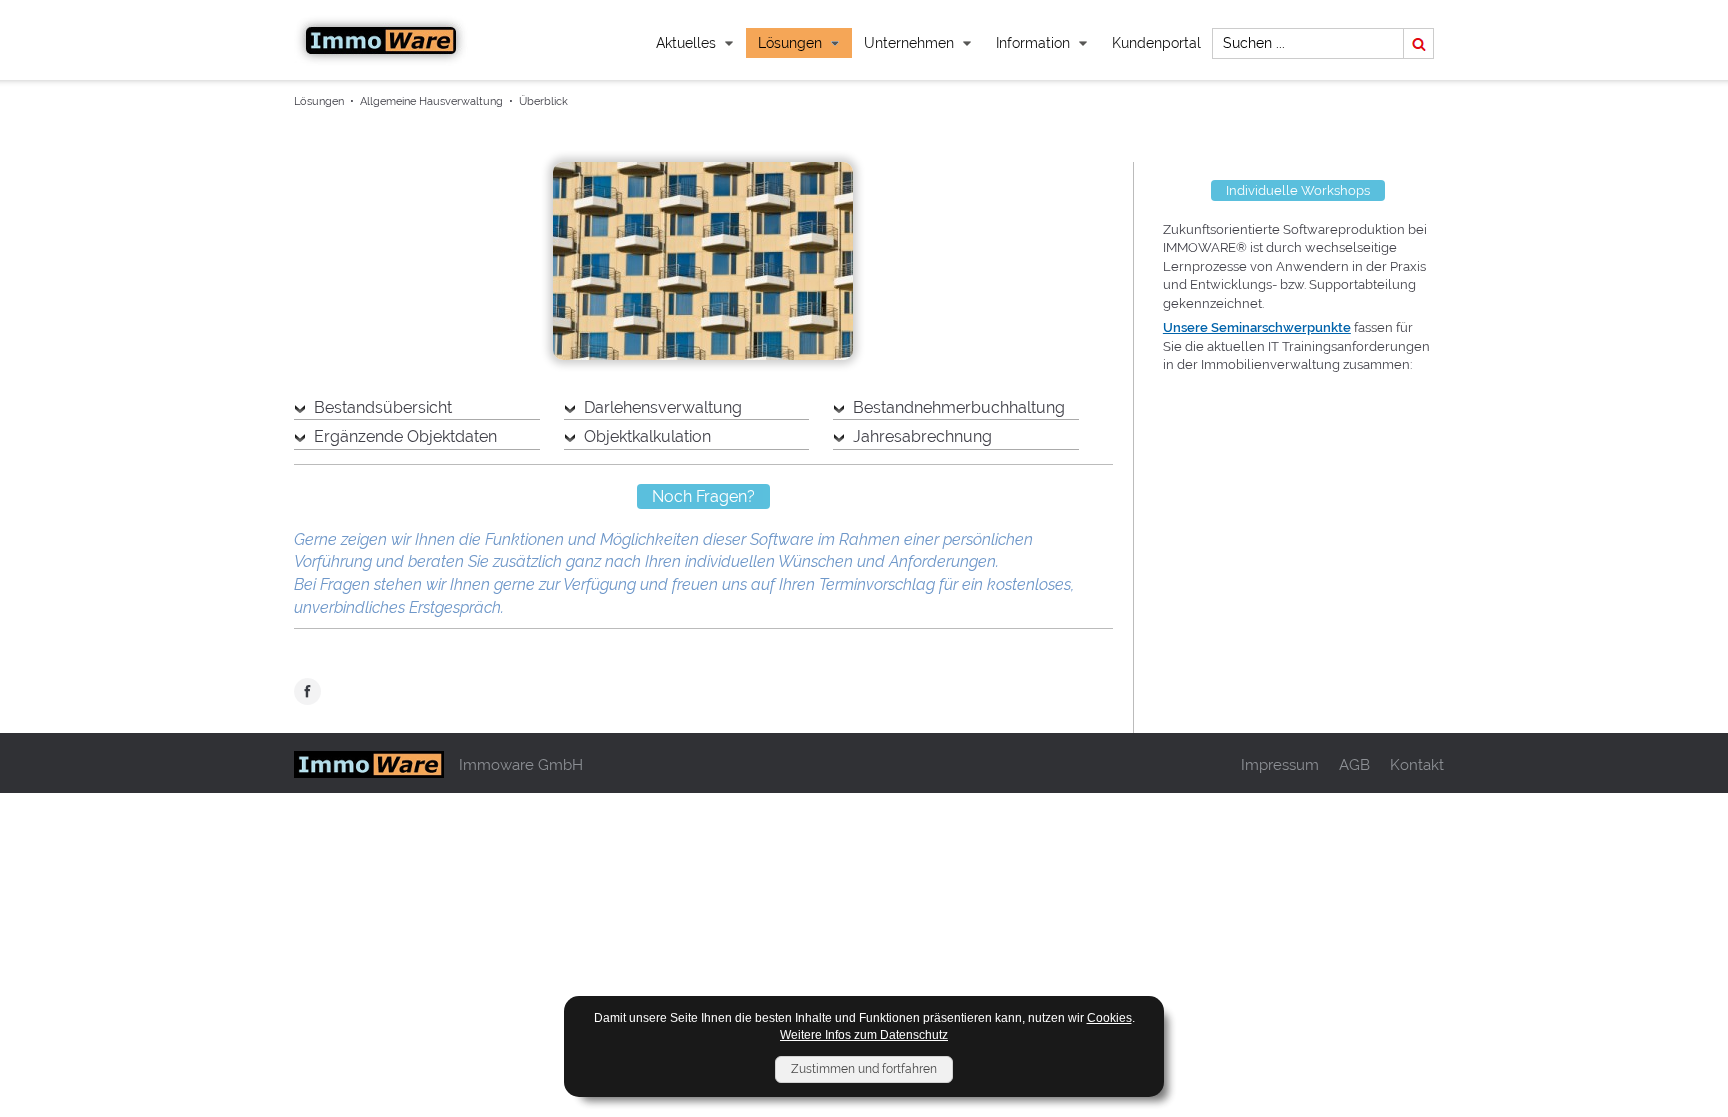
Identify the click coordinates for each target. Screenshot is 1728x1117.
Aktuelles (686, 43)
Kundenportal (1156, 43)
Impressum (1280, 764)
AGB (1354, 764)
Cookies (1109, 1018)
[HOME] (381, 40)
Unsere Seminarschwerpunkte (1257, 327)
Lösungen (790, 43)
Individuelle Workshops (1298, 190)
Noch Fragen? (703, 496)
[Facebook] (307, 693)
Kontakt (1417, 764)
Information (1033, 43)
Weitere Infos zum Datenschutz (864, 1035)
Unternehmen (909, 43)
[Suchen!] (1418, 43)
